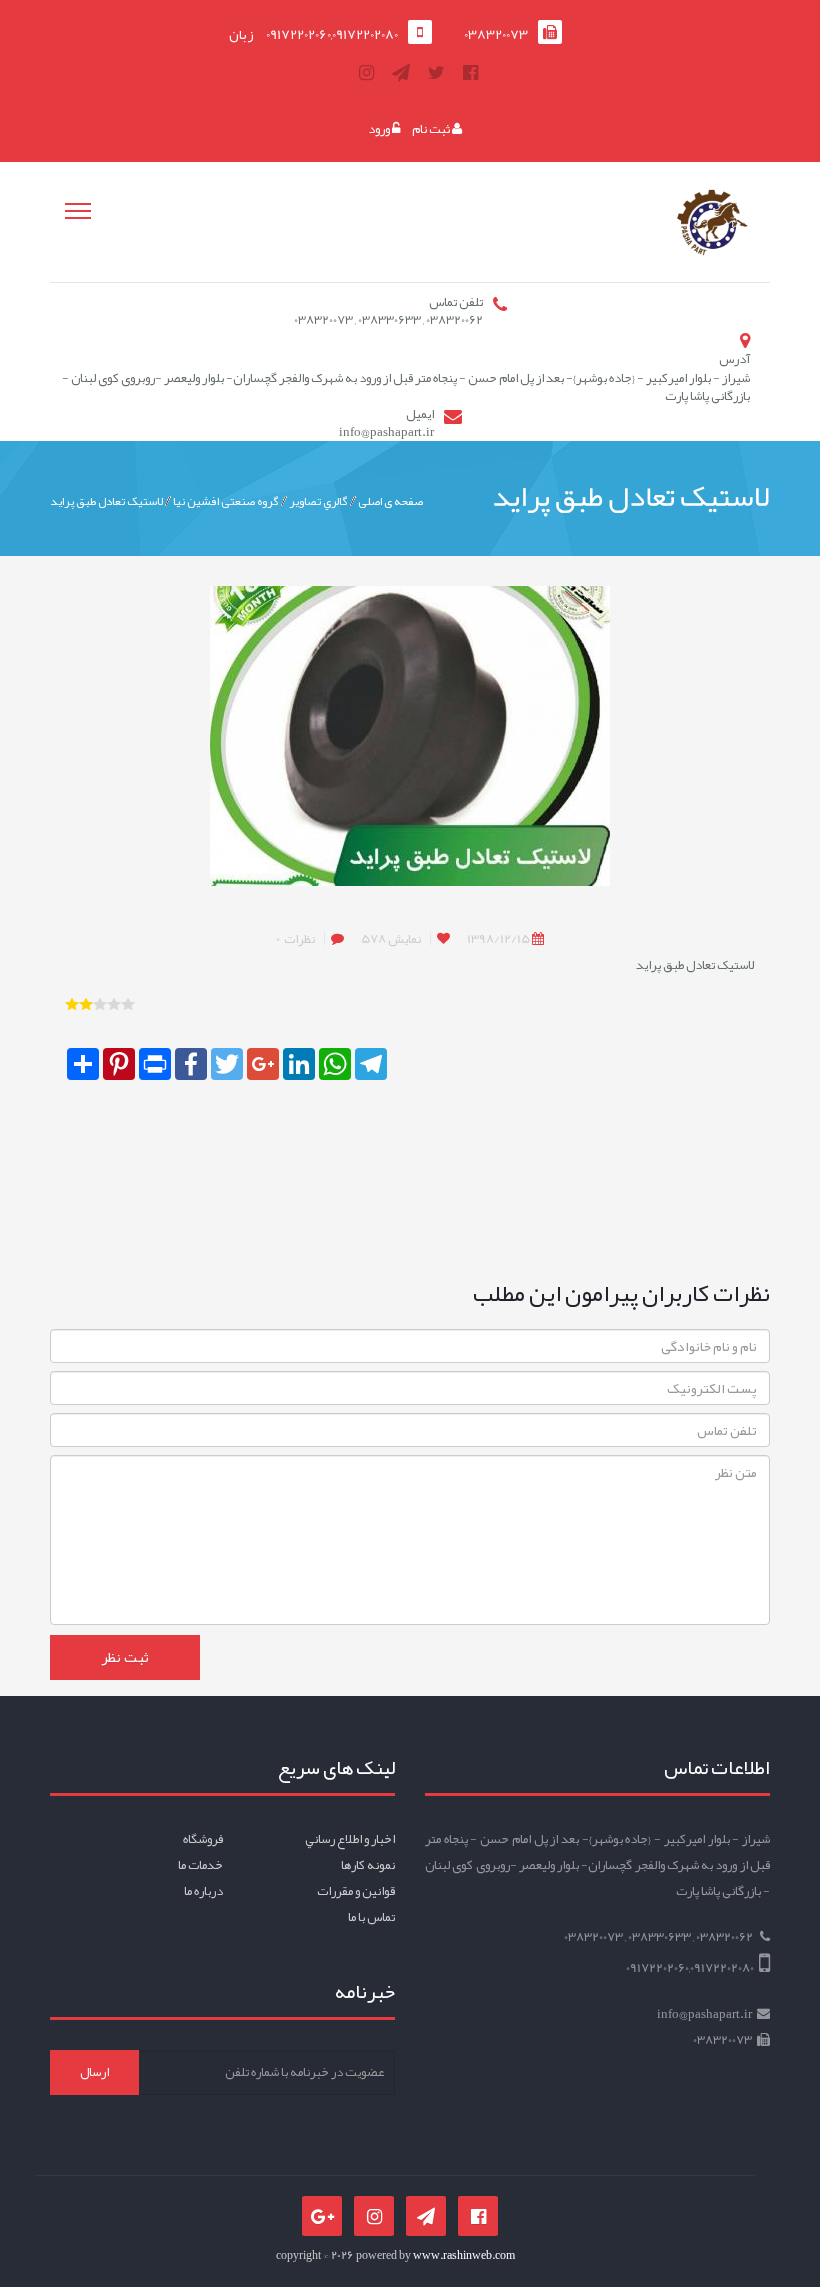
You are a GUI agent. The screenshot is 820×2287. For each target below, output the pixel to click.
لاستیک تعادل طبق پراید (106, 501)
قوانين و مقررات (356, 1891)
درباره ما (203, 1891)
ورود (380, 129)
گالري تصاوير (318, 501)
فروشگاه (203, 1839)
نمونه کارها (368, 1865)
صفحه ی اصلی (390, 501)
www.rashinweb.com (464, 2255)
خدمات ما (200, 1865)
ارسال (94, 2072)
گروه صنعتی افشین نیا (226, 501)
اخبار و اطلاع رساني (350, 1839)
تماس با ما (371, 1917)
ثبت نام (432, 129)
